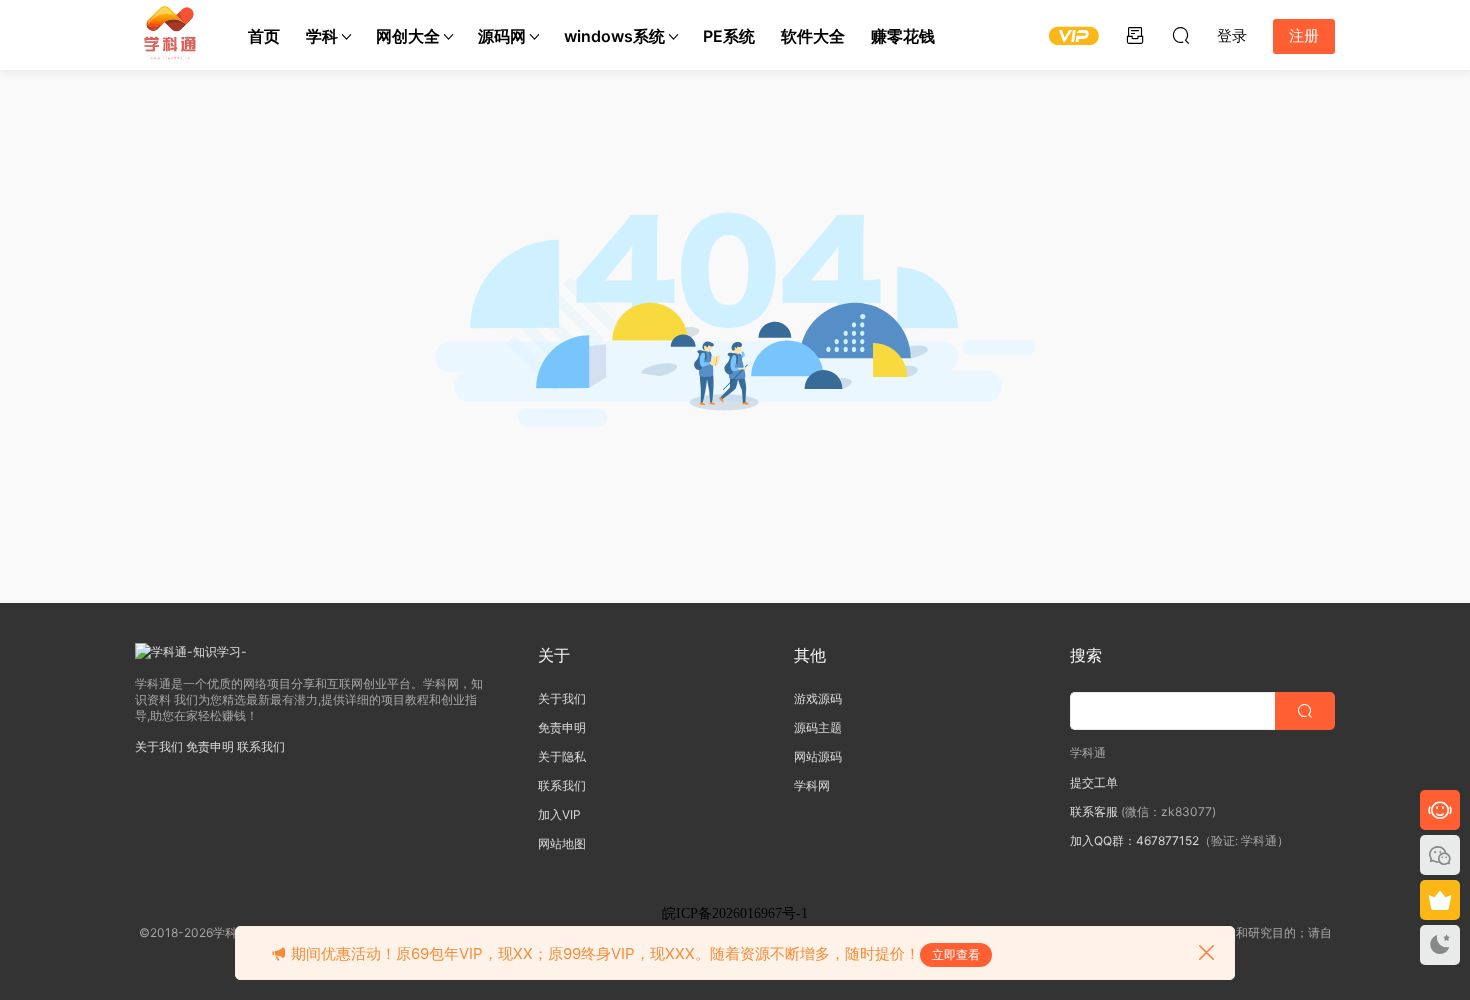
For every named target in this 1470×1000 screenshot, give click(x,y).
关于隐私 (562, 756)
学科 (322, 36)
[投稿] (1135, 35)
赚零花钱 (903, 36)
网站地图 (562, 843)
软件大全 (813, 36)
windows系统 (614, 36)
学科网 (812, 785)
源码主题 (818, 727)
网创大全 (408, 36)
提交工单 (1094, 782)
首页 (264, 36)
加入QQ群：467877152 (1134, 840)
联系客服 (1094, 811)
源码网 (502, 36)
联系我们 (261, 746)
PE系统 (729, 36)
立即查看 (956, 954)
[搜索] (1181, 35)
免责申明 (210, 746)
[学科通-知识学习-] (170, 35)
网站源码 (818, 756)
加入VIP (559, 814)
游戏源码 (818, 698)
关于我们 (159, 746)
